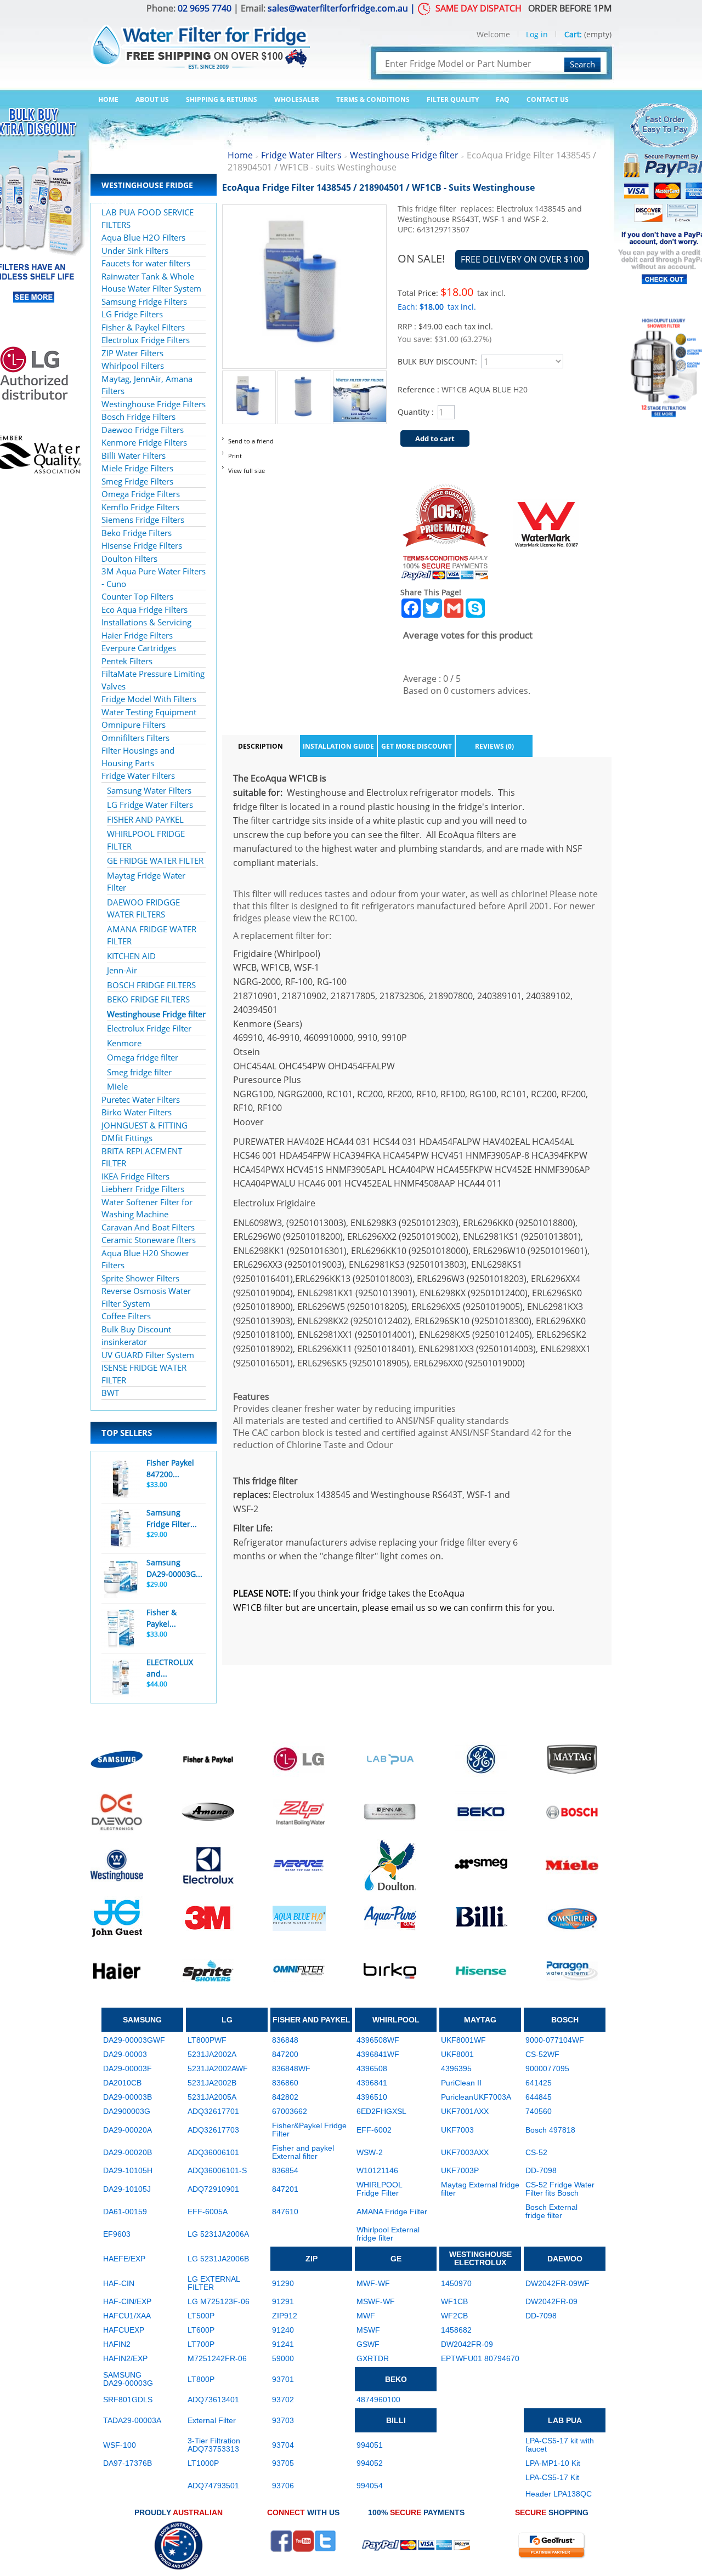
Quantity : (416, 412)
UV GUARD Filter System (148, 1355)
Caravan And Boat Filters (148, 1227)
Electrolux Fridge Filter (149, 1028)
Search (582, 64)
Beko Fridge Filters (137, 533)
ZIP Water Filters (132, 353)
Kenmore (124, 1043)
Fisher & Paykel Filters (143, 327)
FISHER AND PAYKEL (145, 819)
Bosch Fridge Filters (138, 417)
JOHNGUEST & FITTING (145, 1125)
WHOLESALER (297, 99)
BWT (110, 1393)
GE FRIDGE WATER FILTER (155, 860)
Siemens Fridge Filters (143, 520)
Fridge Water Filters (138, 776)
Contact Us (548, 99)
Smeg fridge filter (139, 1072)
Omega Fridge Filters (141, 494)
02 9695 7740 (205, 8)
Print (235, 456)
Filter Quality (453, 99)
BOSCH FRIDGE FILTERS (151, 985)
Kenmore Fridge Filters (144, 442)
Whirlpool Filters (133, 366)
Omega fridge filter (143, 1057)
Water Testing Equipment (149, 712)
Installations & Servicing (146, 622)
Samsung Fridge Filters (144, 301)
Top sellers (127, 1433)
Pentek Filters (127, 661)
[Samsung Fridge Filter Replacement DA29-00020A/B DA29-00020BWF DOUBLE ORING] (121, 1529)
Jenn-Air (122, 970)
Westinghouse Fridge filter (156, 1014)
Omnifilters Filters (135, 738)
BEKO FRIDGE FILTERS (148, 999)
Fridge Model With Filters (149, 699)
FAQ (503, 99)
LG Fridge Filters (132, 314)
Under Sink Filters (135, 250)
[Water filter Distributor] (200, 41)
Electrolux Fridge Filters (146, 340)
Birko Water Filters (137, 1112)
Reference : (420, 389)
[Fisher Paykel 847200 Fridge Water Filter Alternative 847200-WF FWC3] (121, 1479)
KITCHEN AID (131, 956)
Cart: (573, 34)
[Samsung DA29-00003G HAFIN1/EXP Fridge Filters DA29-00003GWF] (121, 1578)
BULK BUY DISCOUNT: (437, 361)
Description (261, 746)
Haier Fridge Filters (137, 635)
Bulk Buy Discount (136, 1329)
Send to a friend (251, 441)
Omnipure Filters (134, 725)
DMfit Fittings (127, 1138)
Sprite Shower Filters (140, 1278)
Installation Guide (338, 746)
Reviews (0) (494, 746)
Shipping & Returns (222, 99)
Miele (117, 1086)
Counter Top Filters (137, 596)
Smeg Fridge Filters (137, 481)
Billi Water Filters (134, 455)
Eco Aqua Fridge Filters (145, 609)
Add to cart (435, 438)
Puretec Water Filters (141, 1099)
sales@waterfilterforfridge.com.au (338, 8)
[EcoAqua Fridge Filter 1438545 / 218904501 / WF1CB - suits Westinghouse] (249, 377)
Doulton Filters (129, 558)
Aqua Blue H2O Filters (143, 237)
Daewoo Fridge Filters (143, 430)
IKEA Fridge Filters (135, 1176)
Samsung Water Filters (149, 790)
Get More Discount (417, 746)
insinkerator (124, 1342)
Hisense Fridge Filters (142, 545)
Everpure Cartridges (139, 648)
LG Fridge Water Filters (150, 805)
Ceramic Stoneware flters (149, 1240)
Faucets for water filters (146, 263)
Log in (537, 34)
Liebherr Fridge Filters (143, 1189)
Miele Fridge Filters (137, 468)
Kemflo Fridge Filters (140, 507)
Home (108, 99)
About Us (152, 99)
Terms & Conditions (373, 99)
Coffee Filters (126, 1316)
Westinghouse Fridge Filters (154, 404)
